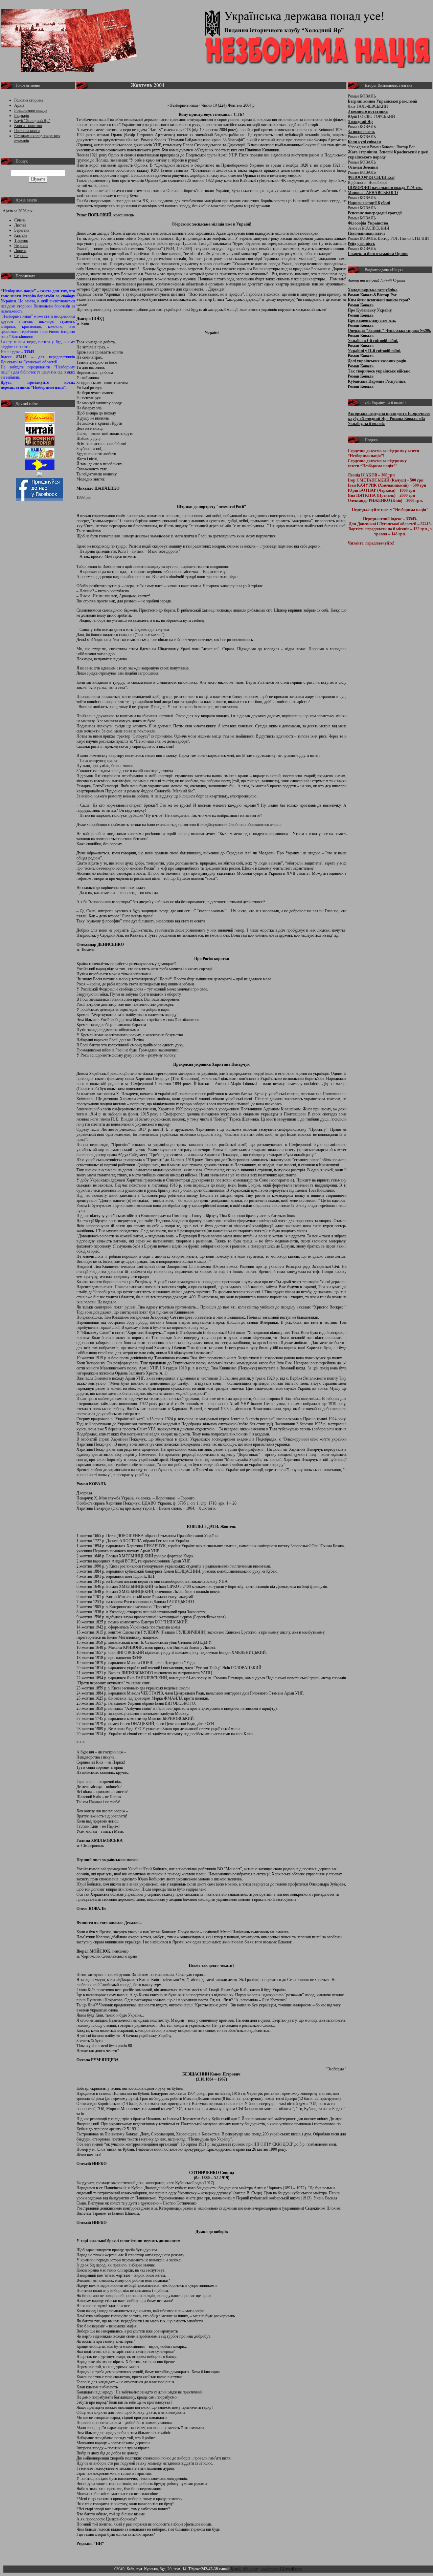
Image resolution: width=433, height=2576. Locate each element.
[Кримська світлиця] (40, 469)
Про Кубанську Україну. (370, 310)
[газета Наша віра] (40, 457)
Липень (20, 251)
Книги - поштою (28, 126)
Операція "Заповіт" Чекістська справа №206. (389, 331)
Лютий (20, 225)
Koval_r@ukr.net (245, 2569)
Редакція (22, 115)
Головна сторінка (29, 100)
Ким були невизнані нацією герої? (379, 300)
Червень (21, 246)
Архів (19, 105)
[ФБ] (40, 499)
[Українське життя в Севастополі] (40, 421)
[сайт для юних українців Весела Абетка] (40, 433)
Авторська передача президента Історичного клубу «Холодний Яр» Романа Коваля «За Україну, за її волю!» (389, 419)
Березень (22, 230)
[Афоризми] (40, 475)
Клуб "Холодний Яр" (32, 121)
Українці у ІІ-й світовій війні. (374, 351)
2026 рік (25, 211)
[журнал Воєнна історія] (40, 445)
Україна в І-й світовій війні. (373, 341)
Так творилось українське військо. (380, 371)
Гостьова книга (27, 131)
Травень (21, 240)
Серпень (21, 256)
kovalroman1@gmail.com (281, 2569)
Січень (20, 220)
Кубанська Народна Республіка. (377, 381)
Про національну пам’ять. (372, 320)
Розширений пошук (31, 110)
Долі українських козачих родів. (377, 361)
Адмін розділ (314, 2569)
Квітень (21, 235)
